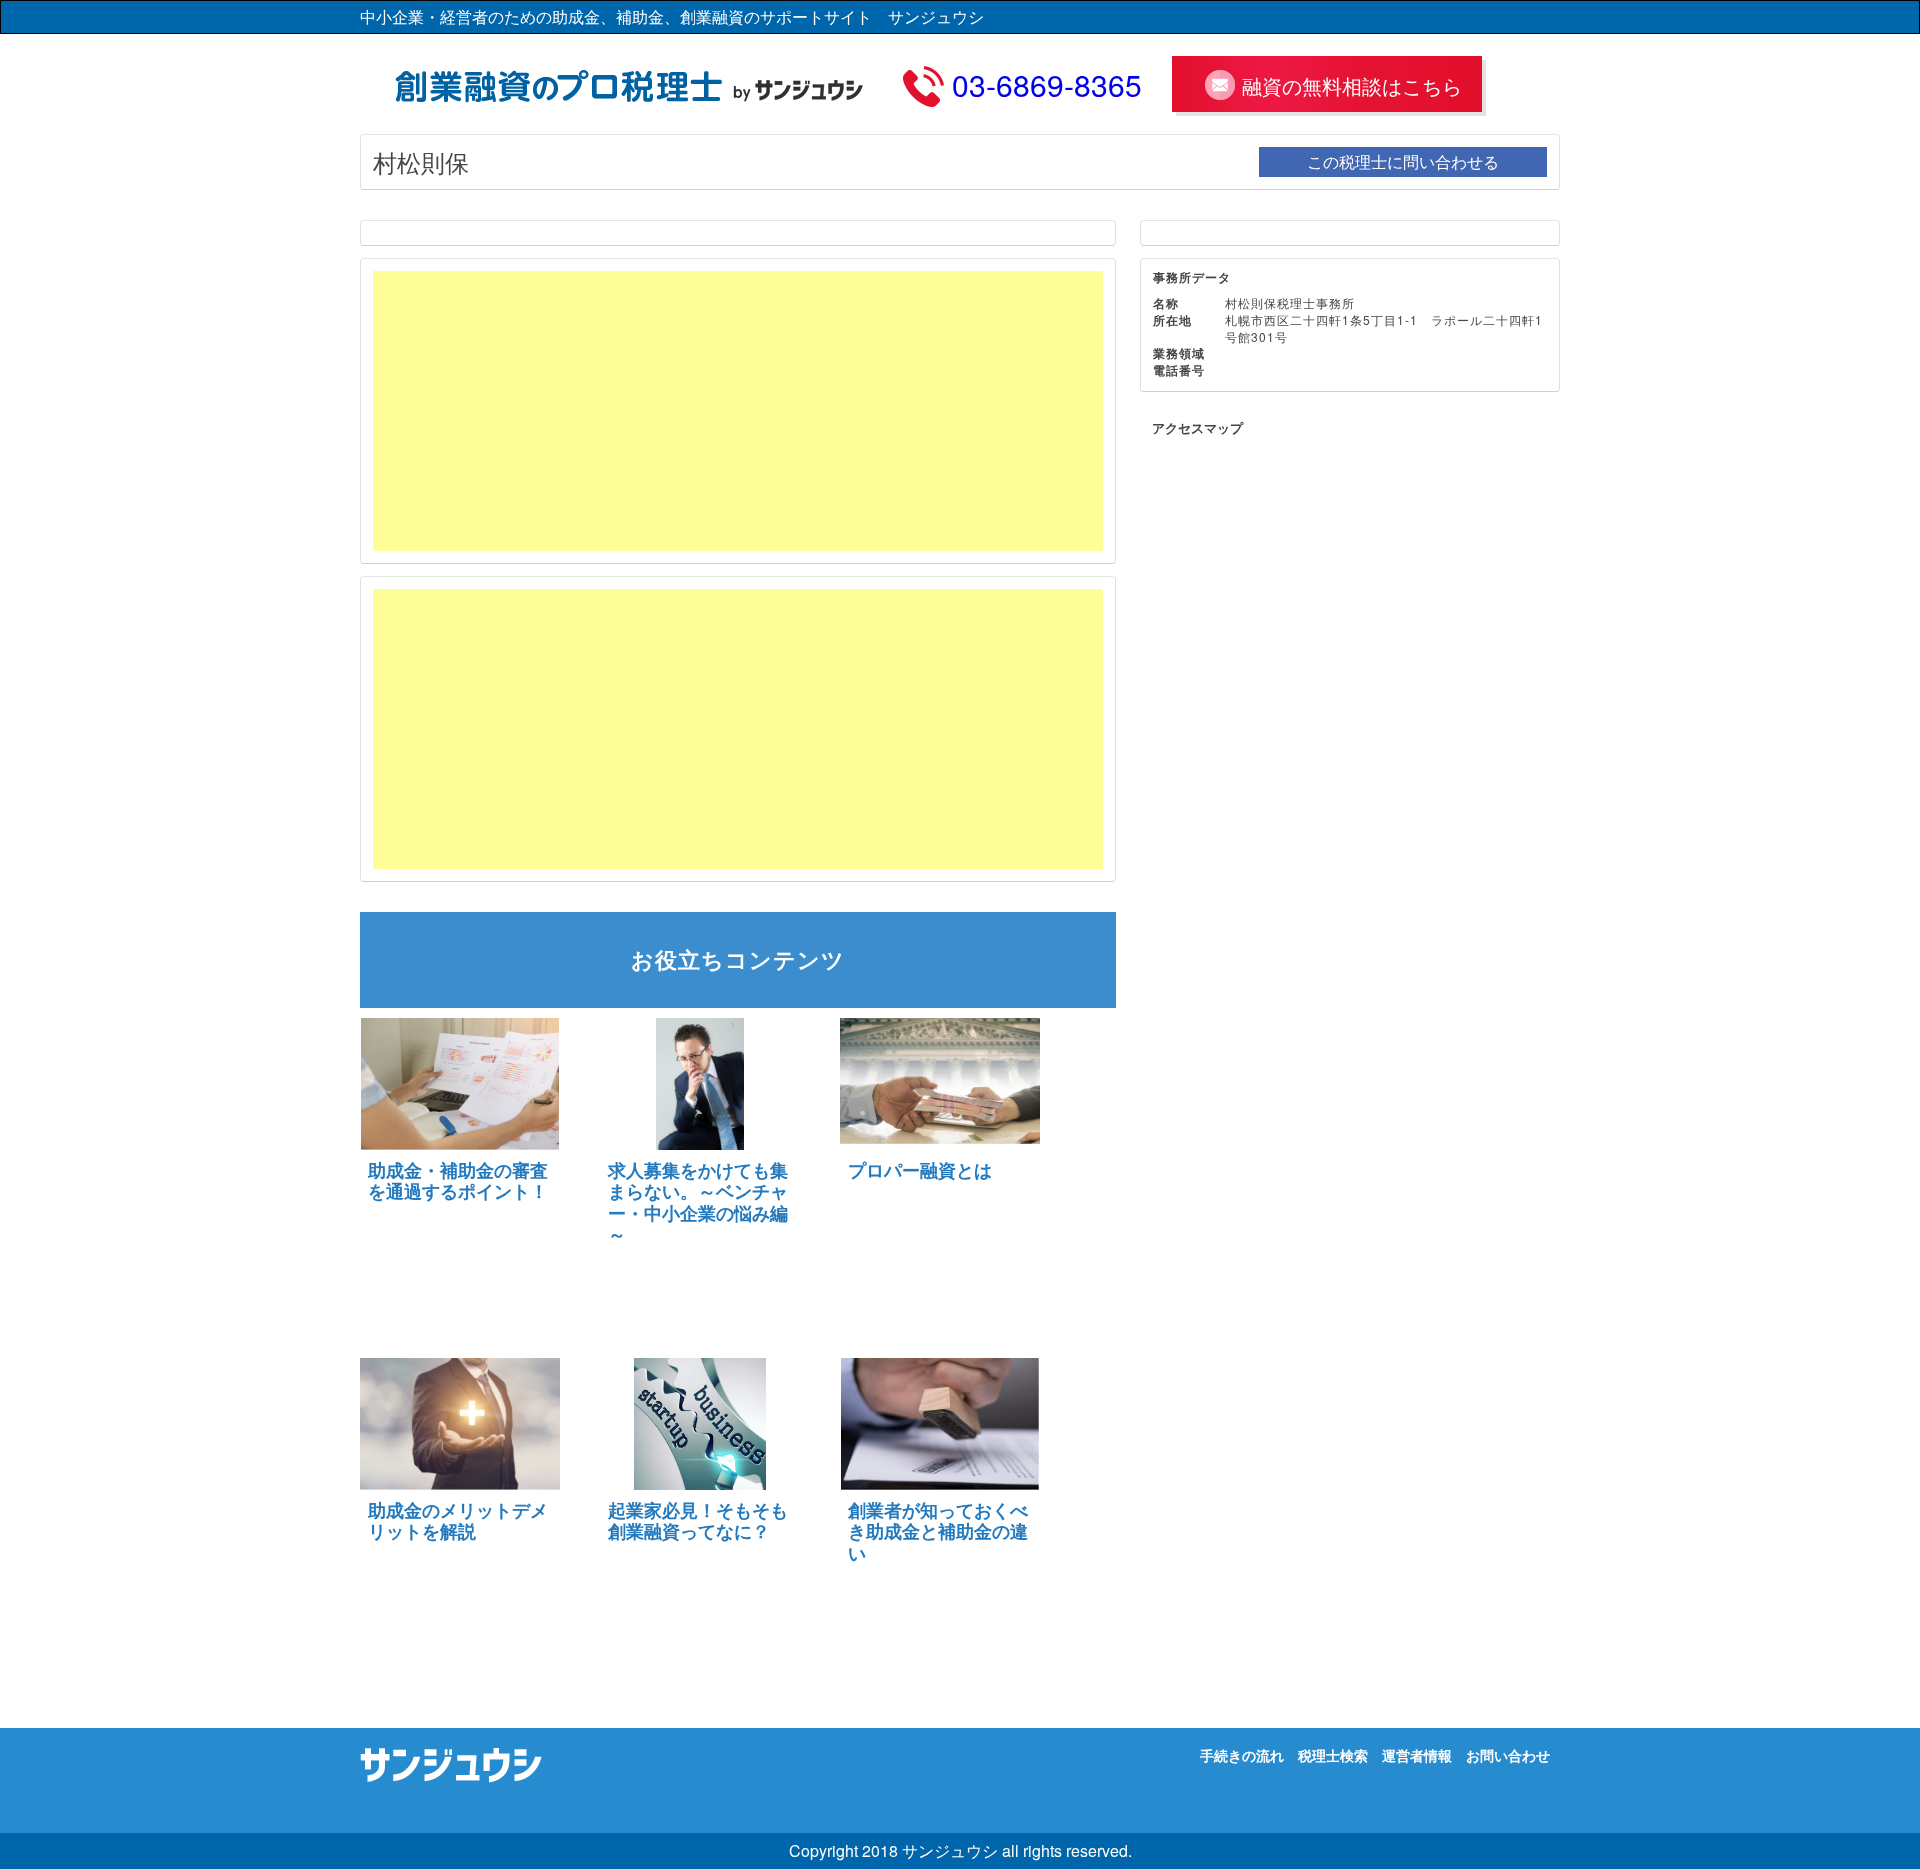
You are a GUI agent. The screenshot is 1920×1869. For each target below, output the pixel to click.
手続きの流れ (1242, 1755)
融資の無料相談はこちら (1352, 85)
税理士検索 (1333, 1755)
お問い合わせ (1508, 1755)
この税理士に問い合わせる (1403, 161)
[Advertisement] (738, 411)
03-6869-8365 (1047, 84)
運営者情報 (1417, 1755)
